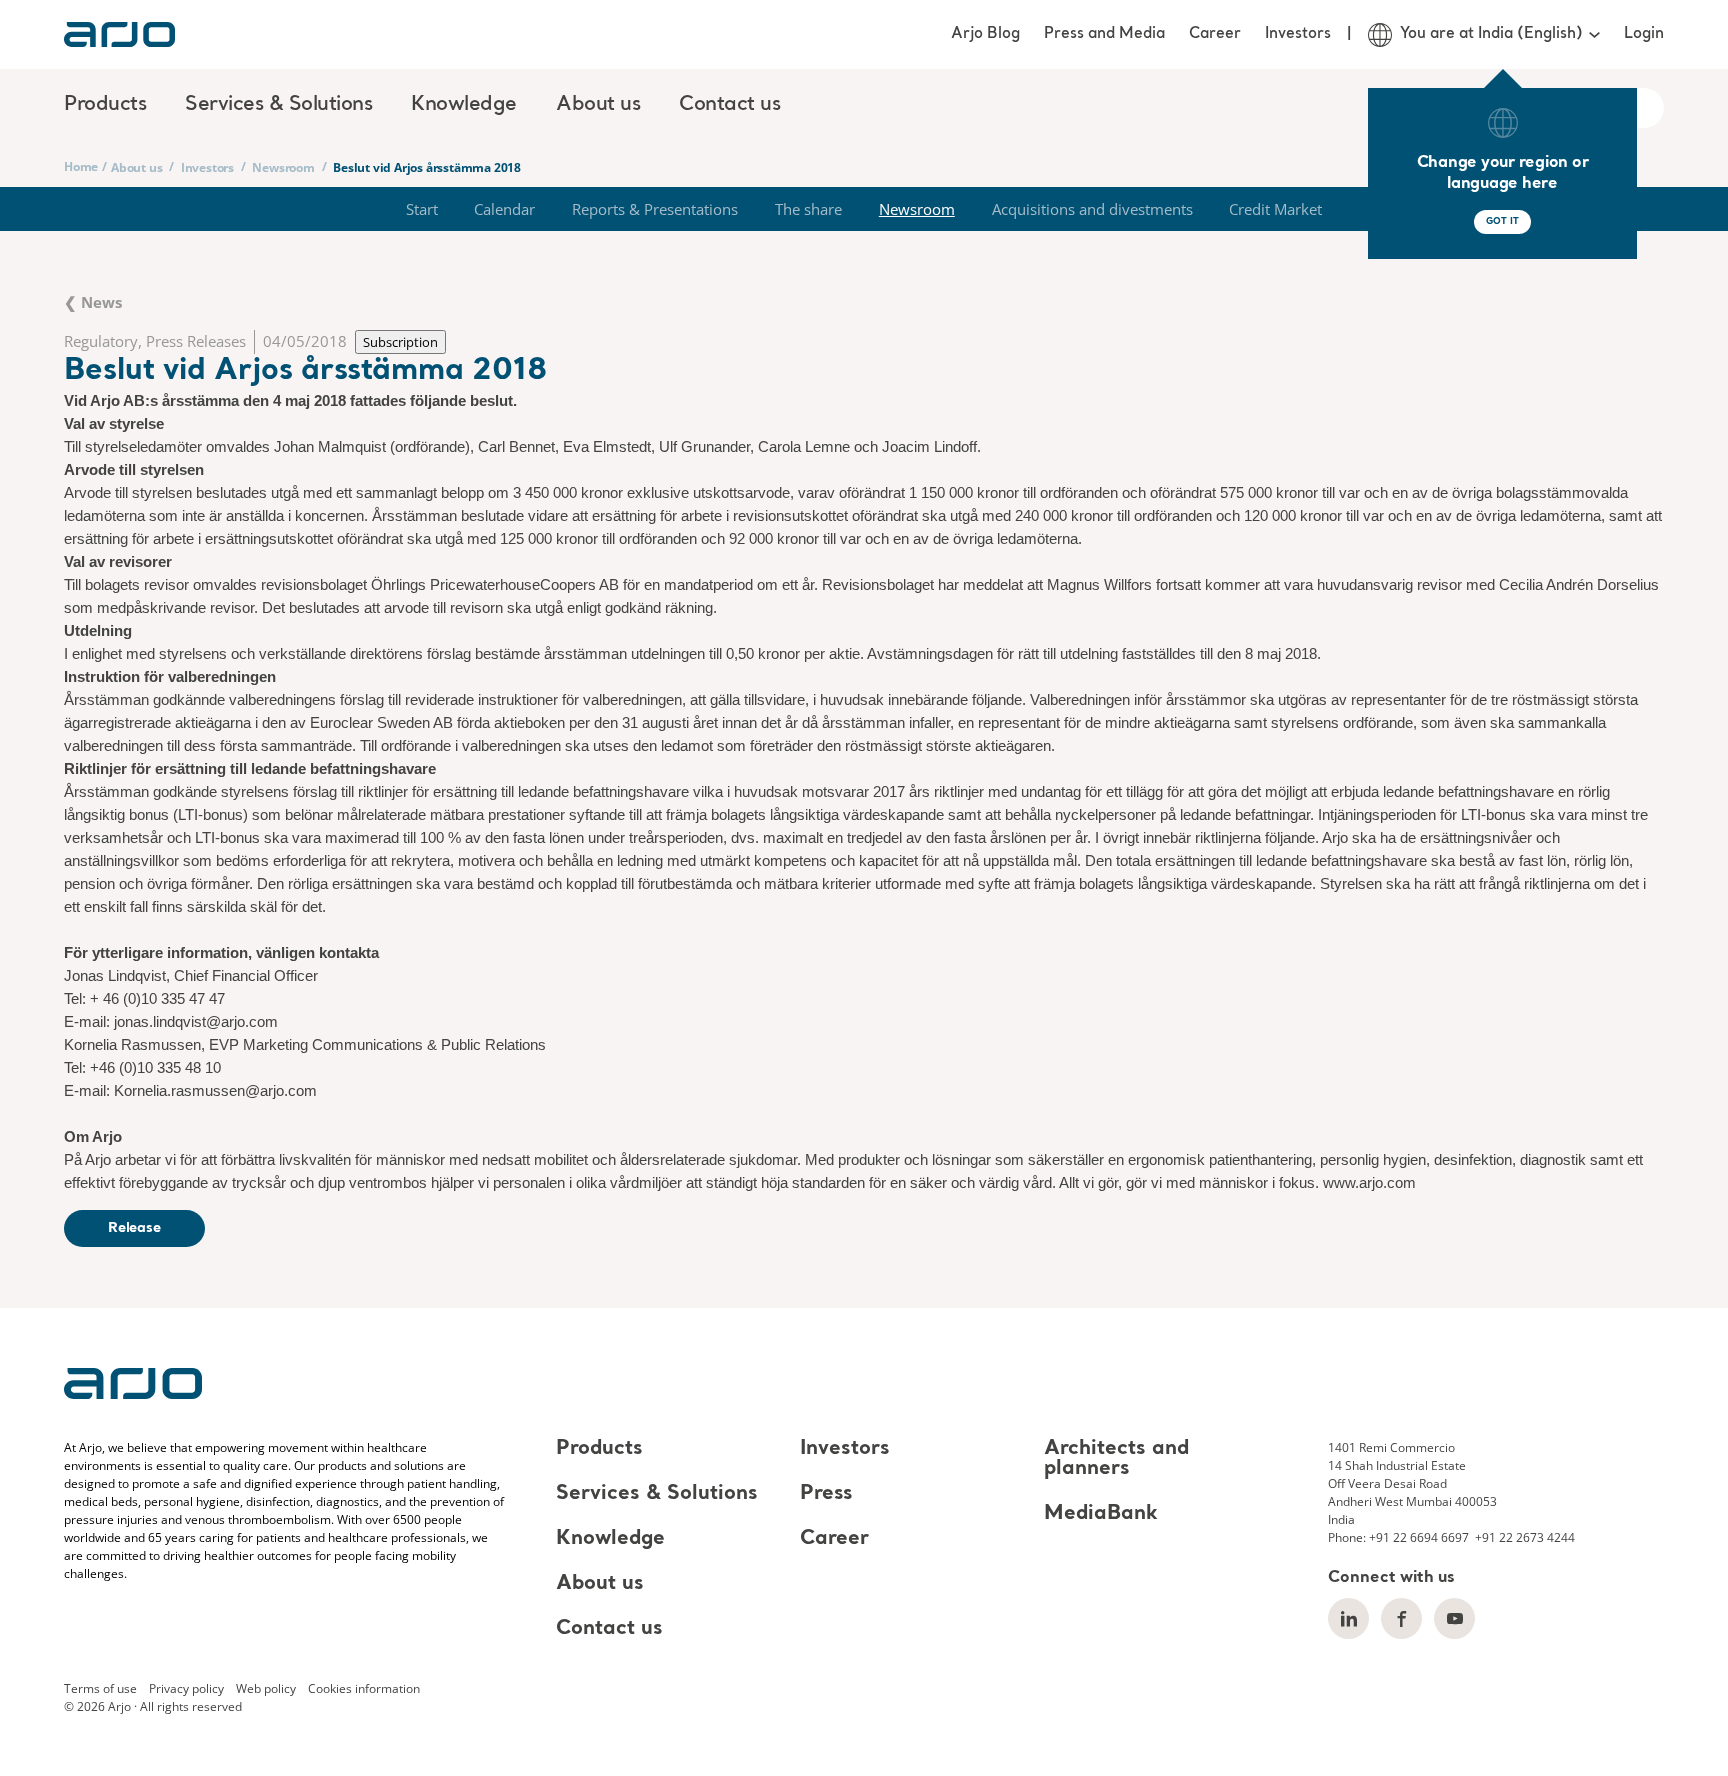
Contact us (729, 105)
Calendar (504, 209)
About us (136, 167)
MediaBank (1101, 1514)
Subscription (400, 342)
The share (808, 209)
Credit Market (1275, 209)
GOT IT (1502, 221)
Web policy (266, 1688)
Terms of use (100, 1688)
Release (134, 1228)
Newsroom (283, 167)
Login (1644, 34)
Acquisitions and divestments (1092, 209)
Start (422, 209)
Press (826, 1494)
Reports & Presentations (655, 209)
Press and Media (1104, 34)
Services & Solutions (657, 1494)
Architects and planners (1116, 1459)
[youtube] (1454, 1618)
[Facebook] (1401, 1618)
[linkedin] (1348, 1618)
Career (1215, 34)
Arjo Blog (985, 34)
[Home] (119, 34)
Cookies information (364, 1688)
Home (81, 166)
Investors (1298, 34)
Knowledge (610, 1539)
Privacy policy (186, 1688)
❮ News (93, 302)
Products (599, 1449)
